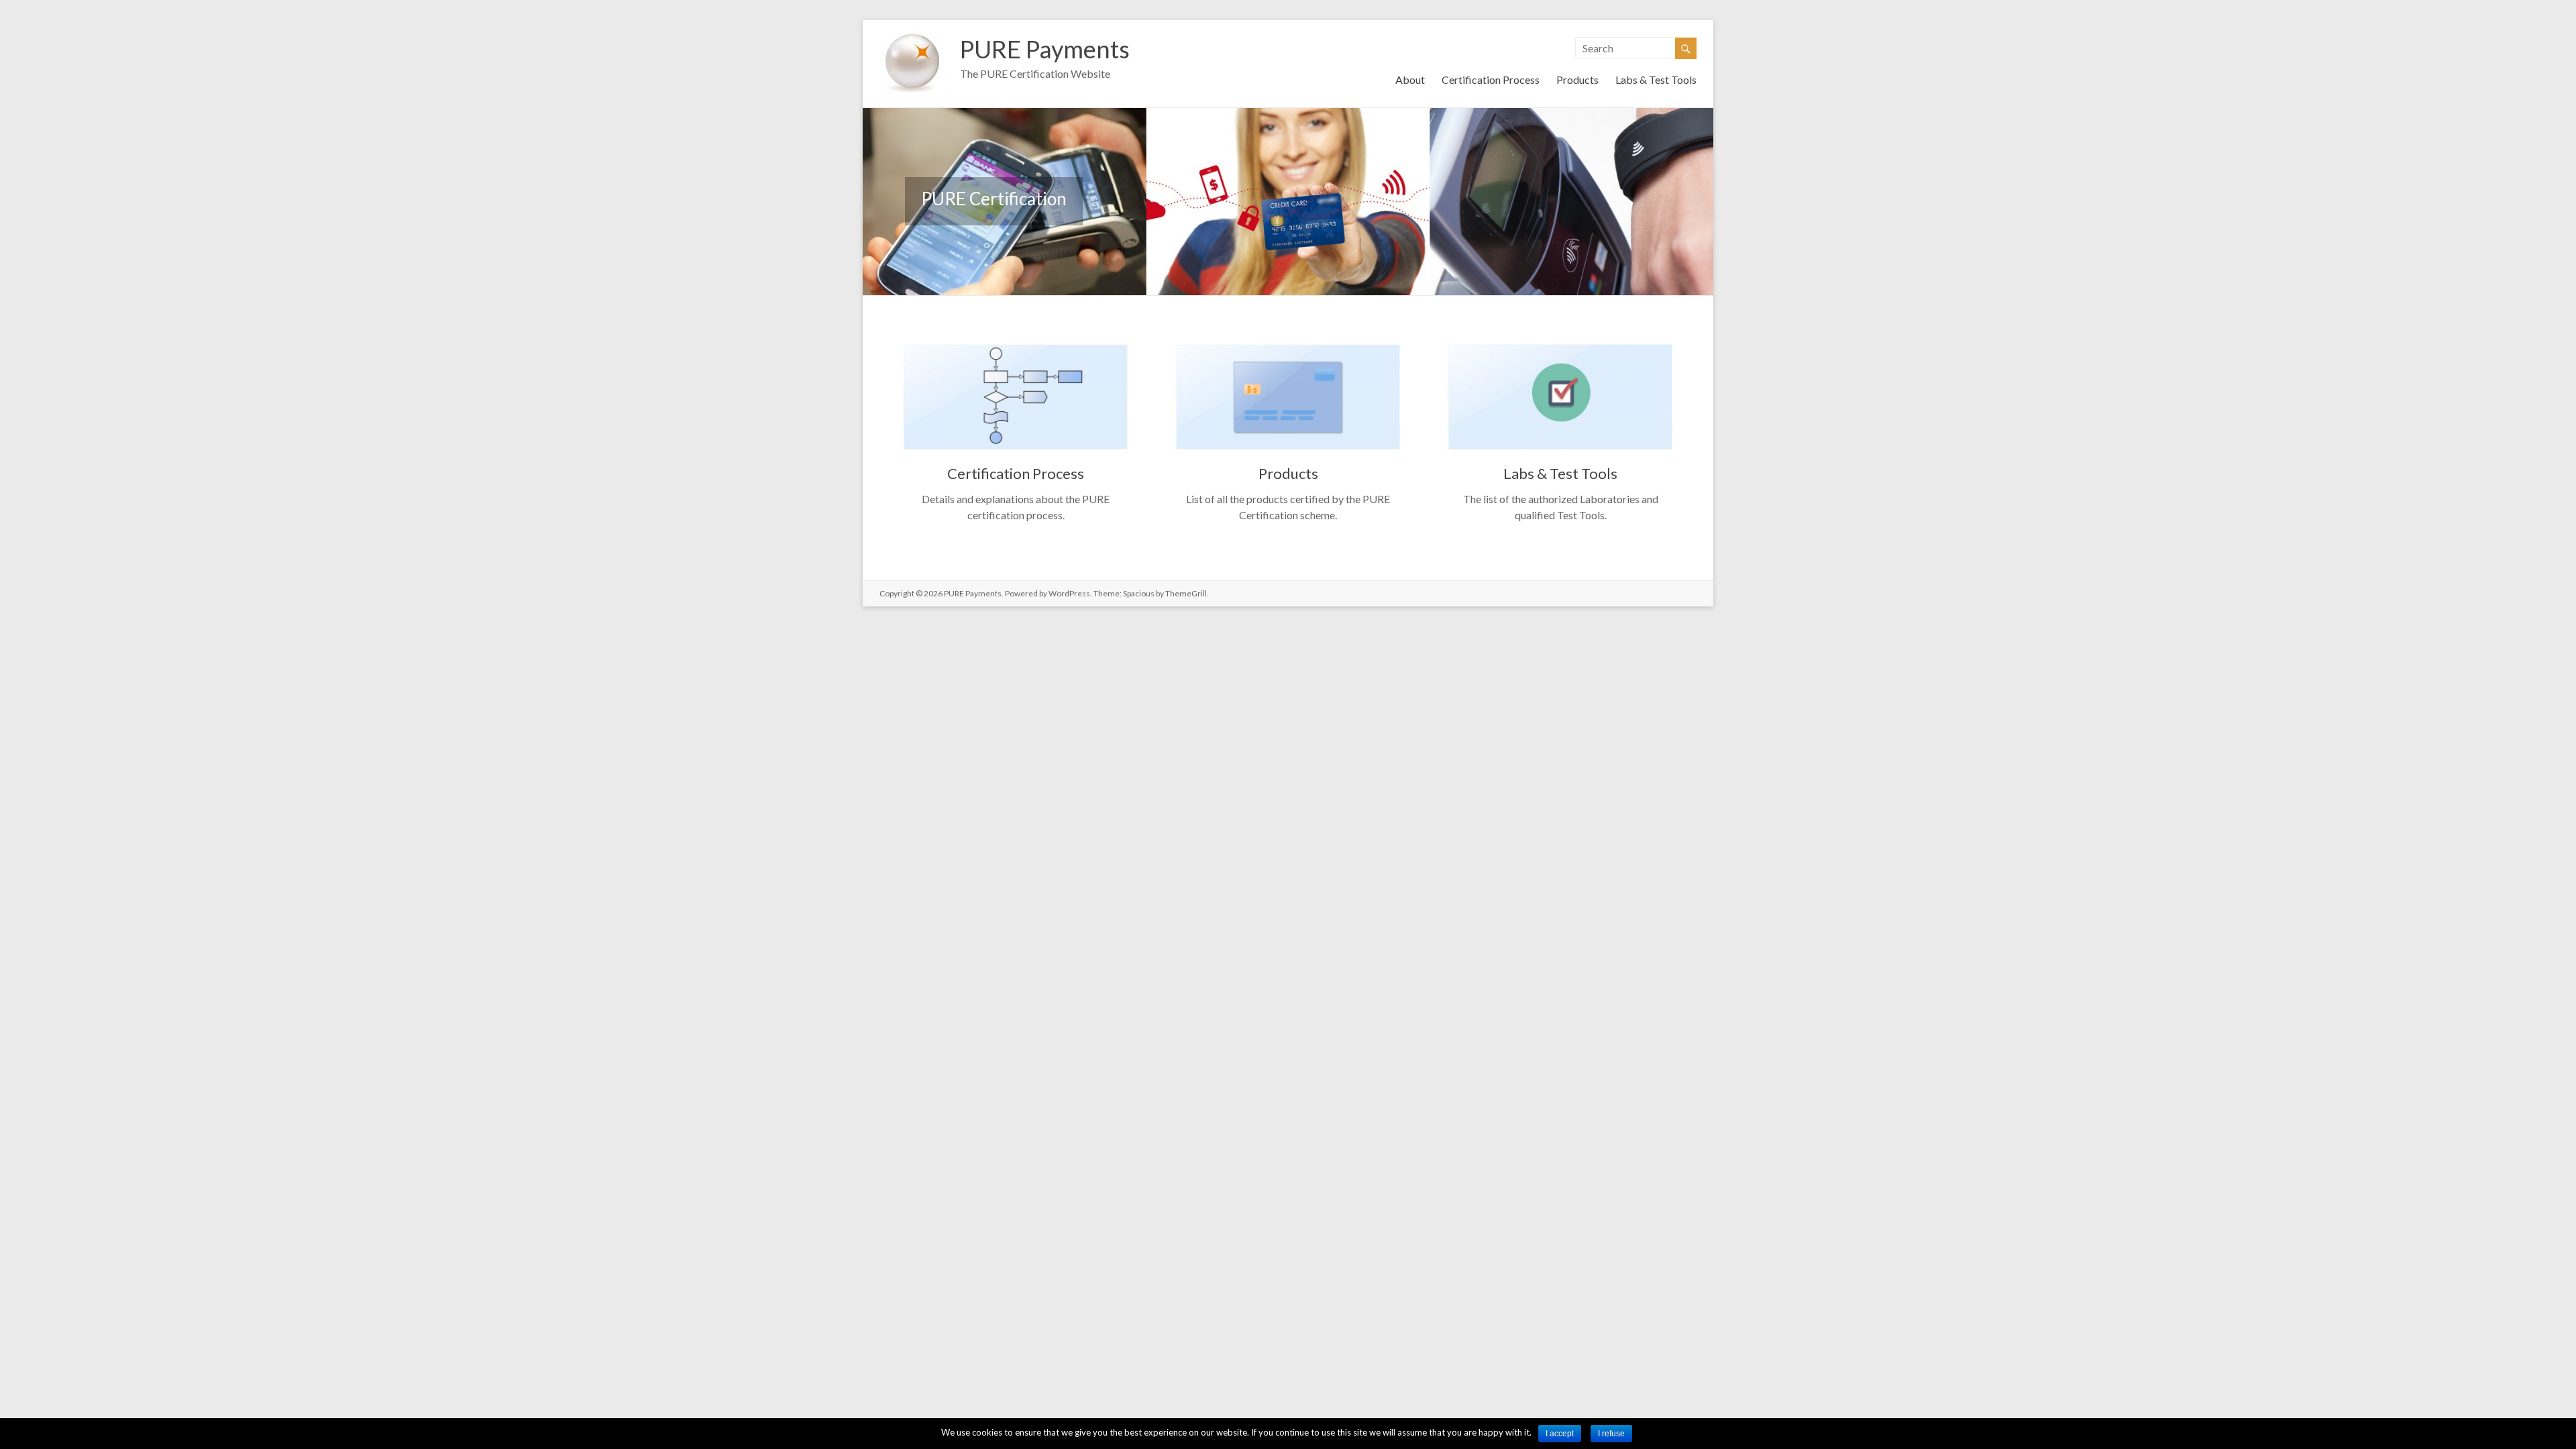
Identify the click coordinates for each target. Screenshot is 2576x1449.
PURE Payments (1045, 49)
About (1410, 79)
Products (1577, 79)
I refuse (1611, 1434)
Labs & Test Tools (1656, 79)
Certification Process (1491, 79)
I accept (1560, 1434)
